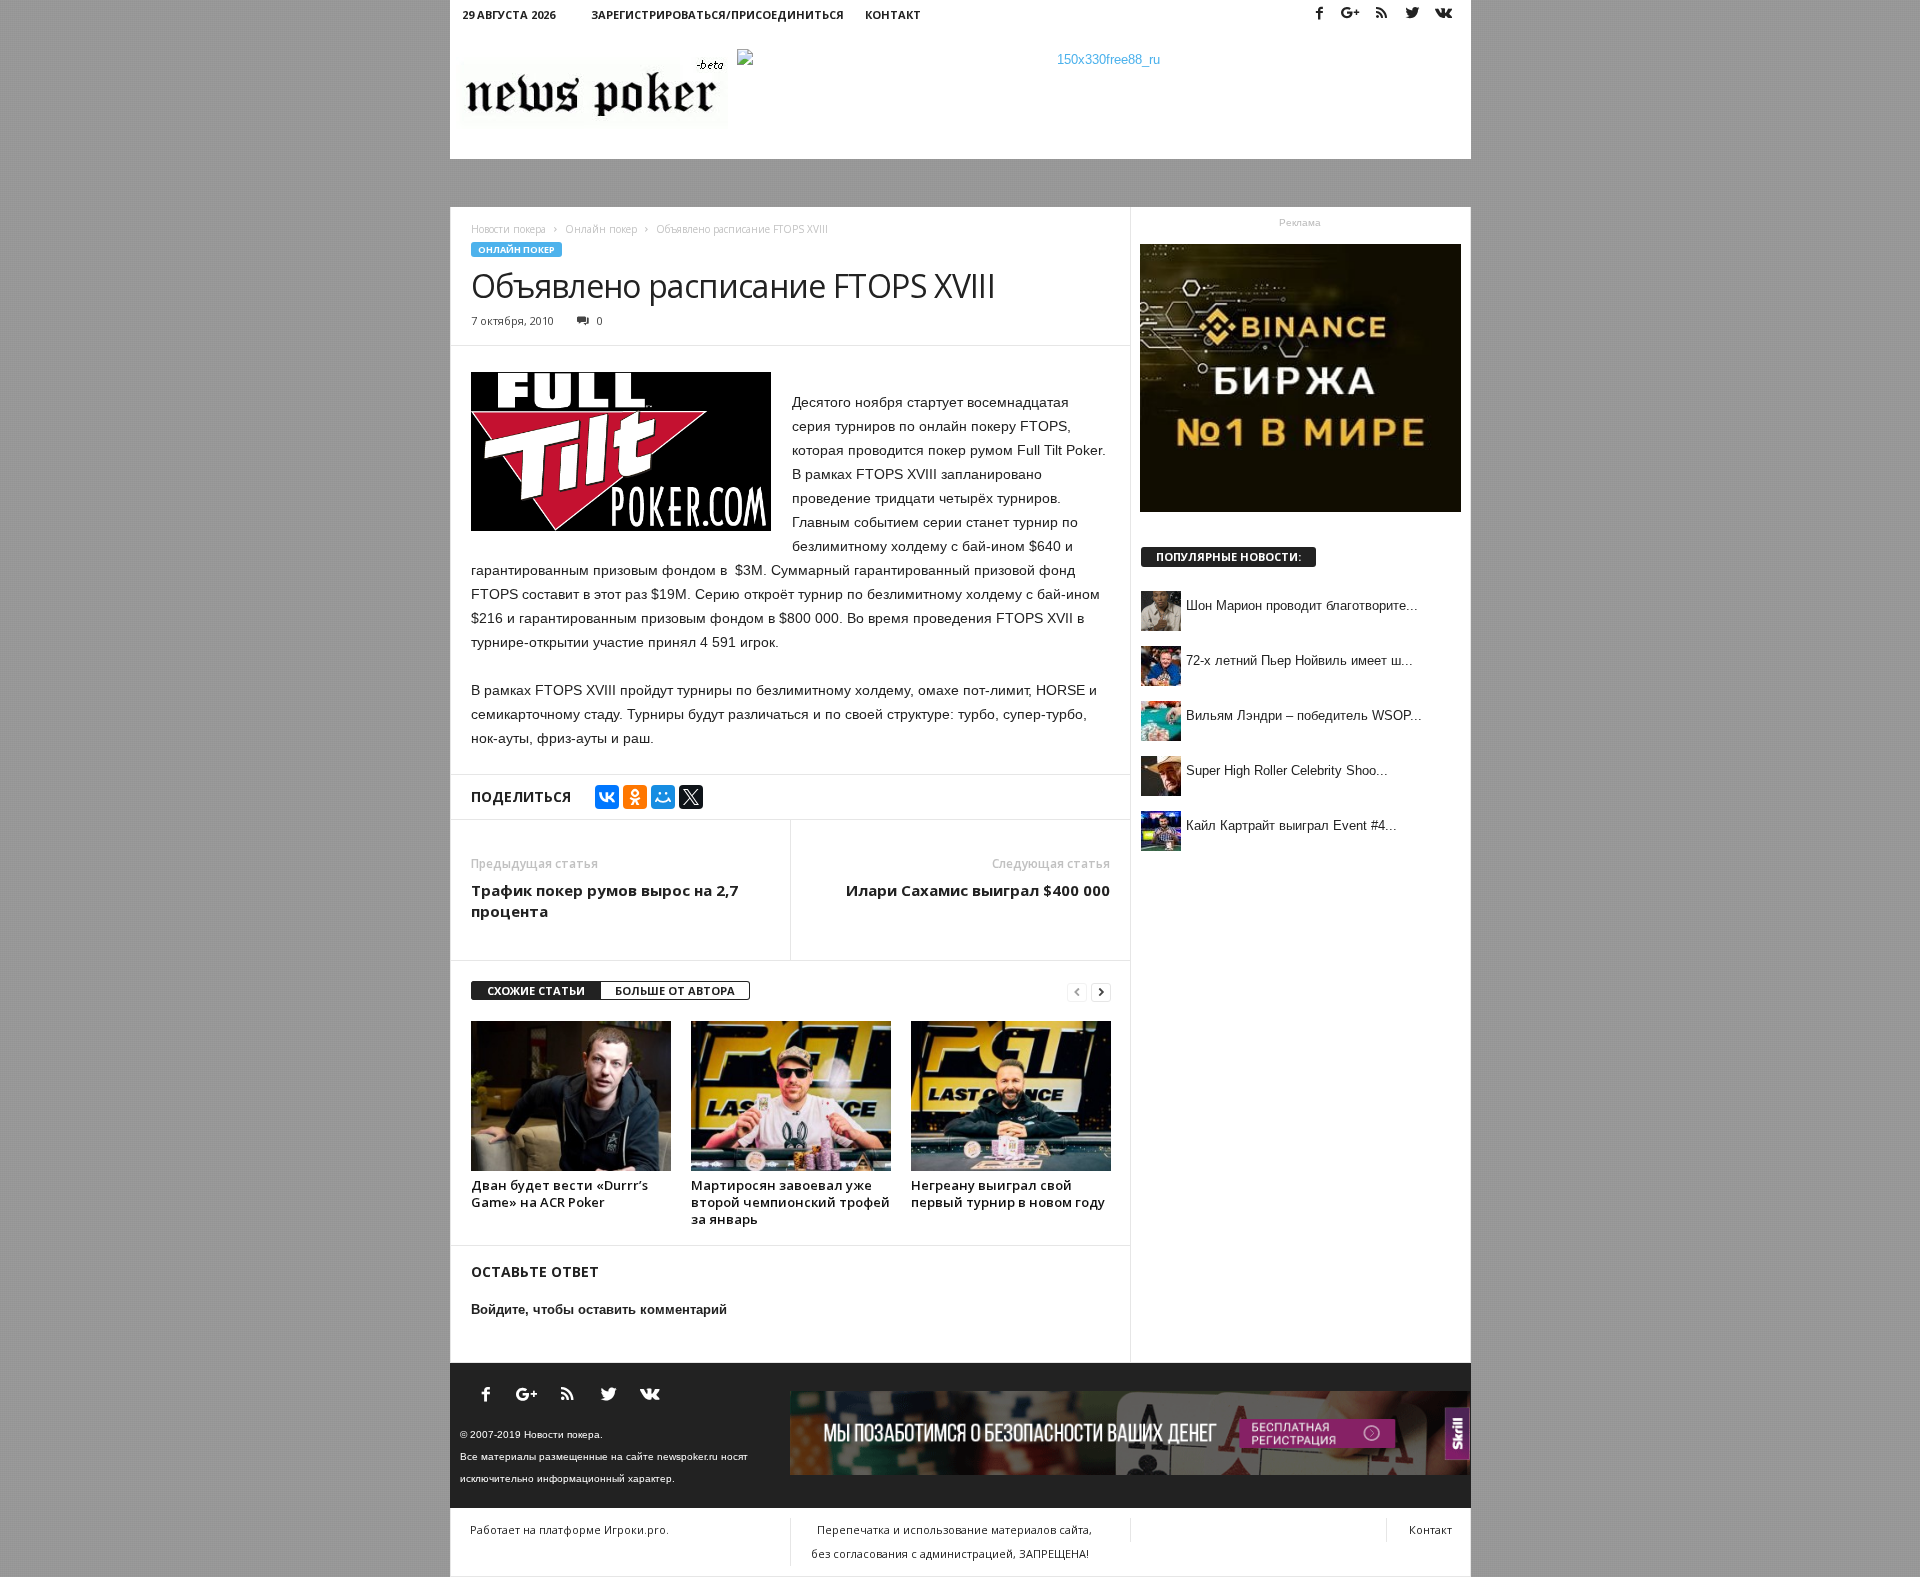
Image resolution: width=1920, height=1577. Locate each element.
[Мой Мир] (663, 797)
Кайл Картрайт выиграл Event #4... (1291, 825)
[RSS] (1382, 14)
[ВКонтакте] (607, 797)
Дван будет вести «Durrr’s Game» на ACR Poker (559, 1193)
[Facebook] (1320, 14)
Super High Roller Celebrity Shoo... (1287, 770)
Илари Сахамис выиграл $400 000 (978, 890)
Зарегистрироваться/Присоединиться (717, 14)
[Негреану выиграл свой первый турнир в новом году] (1011, 1096)
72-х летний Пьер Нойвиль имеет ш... (1299, 660)
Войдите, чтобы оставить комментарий (599, 1309)
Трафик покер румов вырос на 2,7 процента (604, 900)
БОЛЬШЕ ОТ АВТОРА (675, 990)
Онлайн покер (516, 249)
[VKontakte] (1444, 14)
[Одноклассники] (635, 797)
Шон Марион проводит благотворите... (1302, 605)
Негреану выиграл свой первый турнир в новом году (1008, 1193)
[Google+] (1351, 14)
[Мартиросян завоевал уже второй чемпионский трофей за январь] (791, 1096)
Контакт (893, 14)
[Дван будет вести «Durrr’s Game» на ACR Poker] (571, 1096)
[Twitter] (1413, 14)
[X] (691, 797)
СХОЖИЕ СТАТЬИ (536, 990)
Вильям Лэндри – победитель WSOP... (1304, 715)
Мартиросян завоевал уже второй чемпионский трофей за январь (790, 1202)
